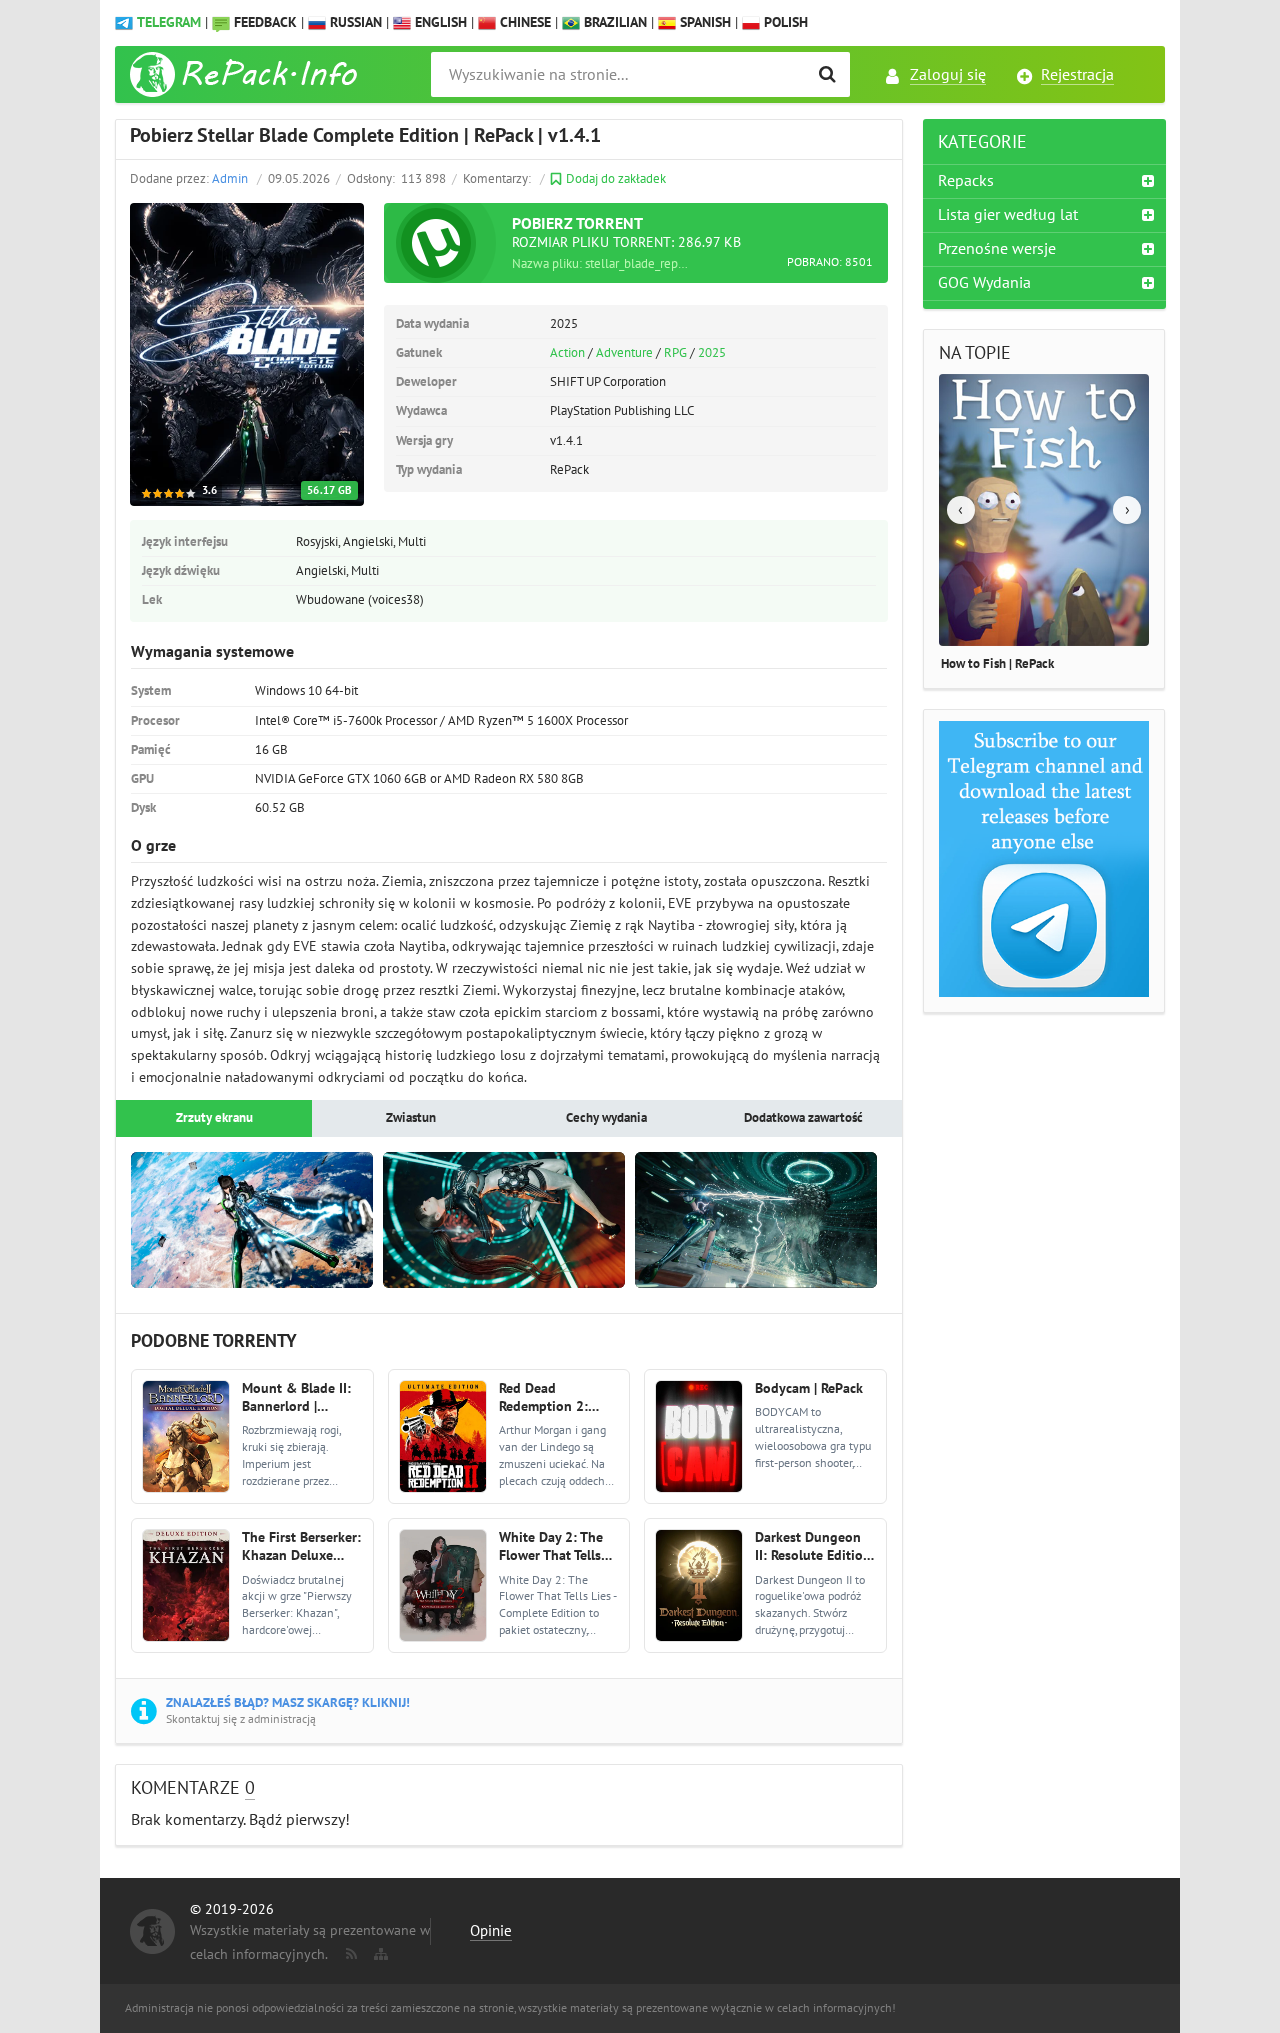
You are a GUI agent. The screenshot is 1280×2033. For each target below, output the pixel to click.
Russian (354, 22)
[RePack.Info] (246, 74)
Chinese (523, 22)
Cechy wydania (606, 1118)
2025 (712, 353)
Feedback (265, 22)
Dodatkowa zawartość (803, 1118)
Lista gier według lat (1008, 215)
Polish (784, 22)
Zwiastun (411, 1118)
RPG (675, 353)
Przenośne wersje (997, 249)
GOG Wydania (984, 283)
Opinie (491, 1931)
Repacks (966, 181)
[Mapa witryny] (379, 1950)
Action (567, 353)
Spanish (703, 22)
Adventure (624, 353)
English (439, 22)
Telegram (169, 22)
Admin (230, 179)
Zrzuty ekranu (214, 1118)
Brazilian (613, 22)
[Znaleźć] (827, 74)
